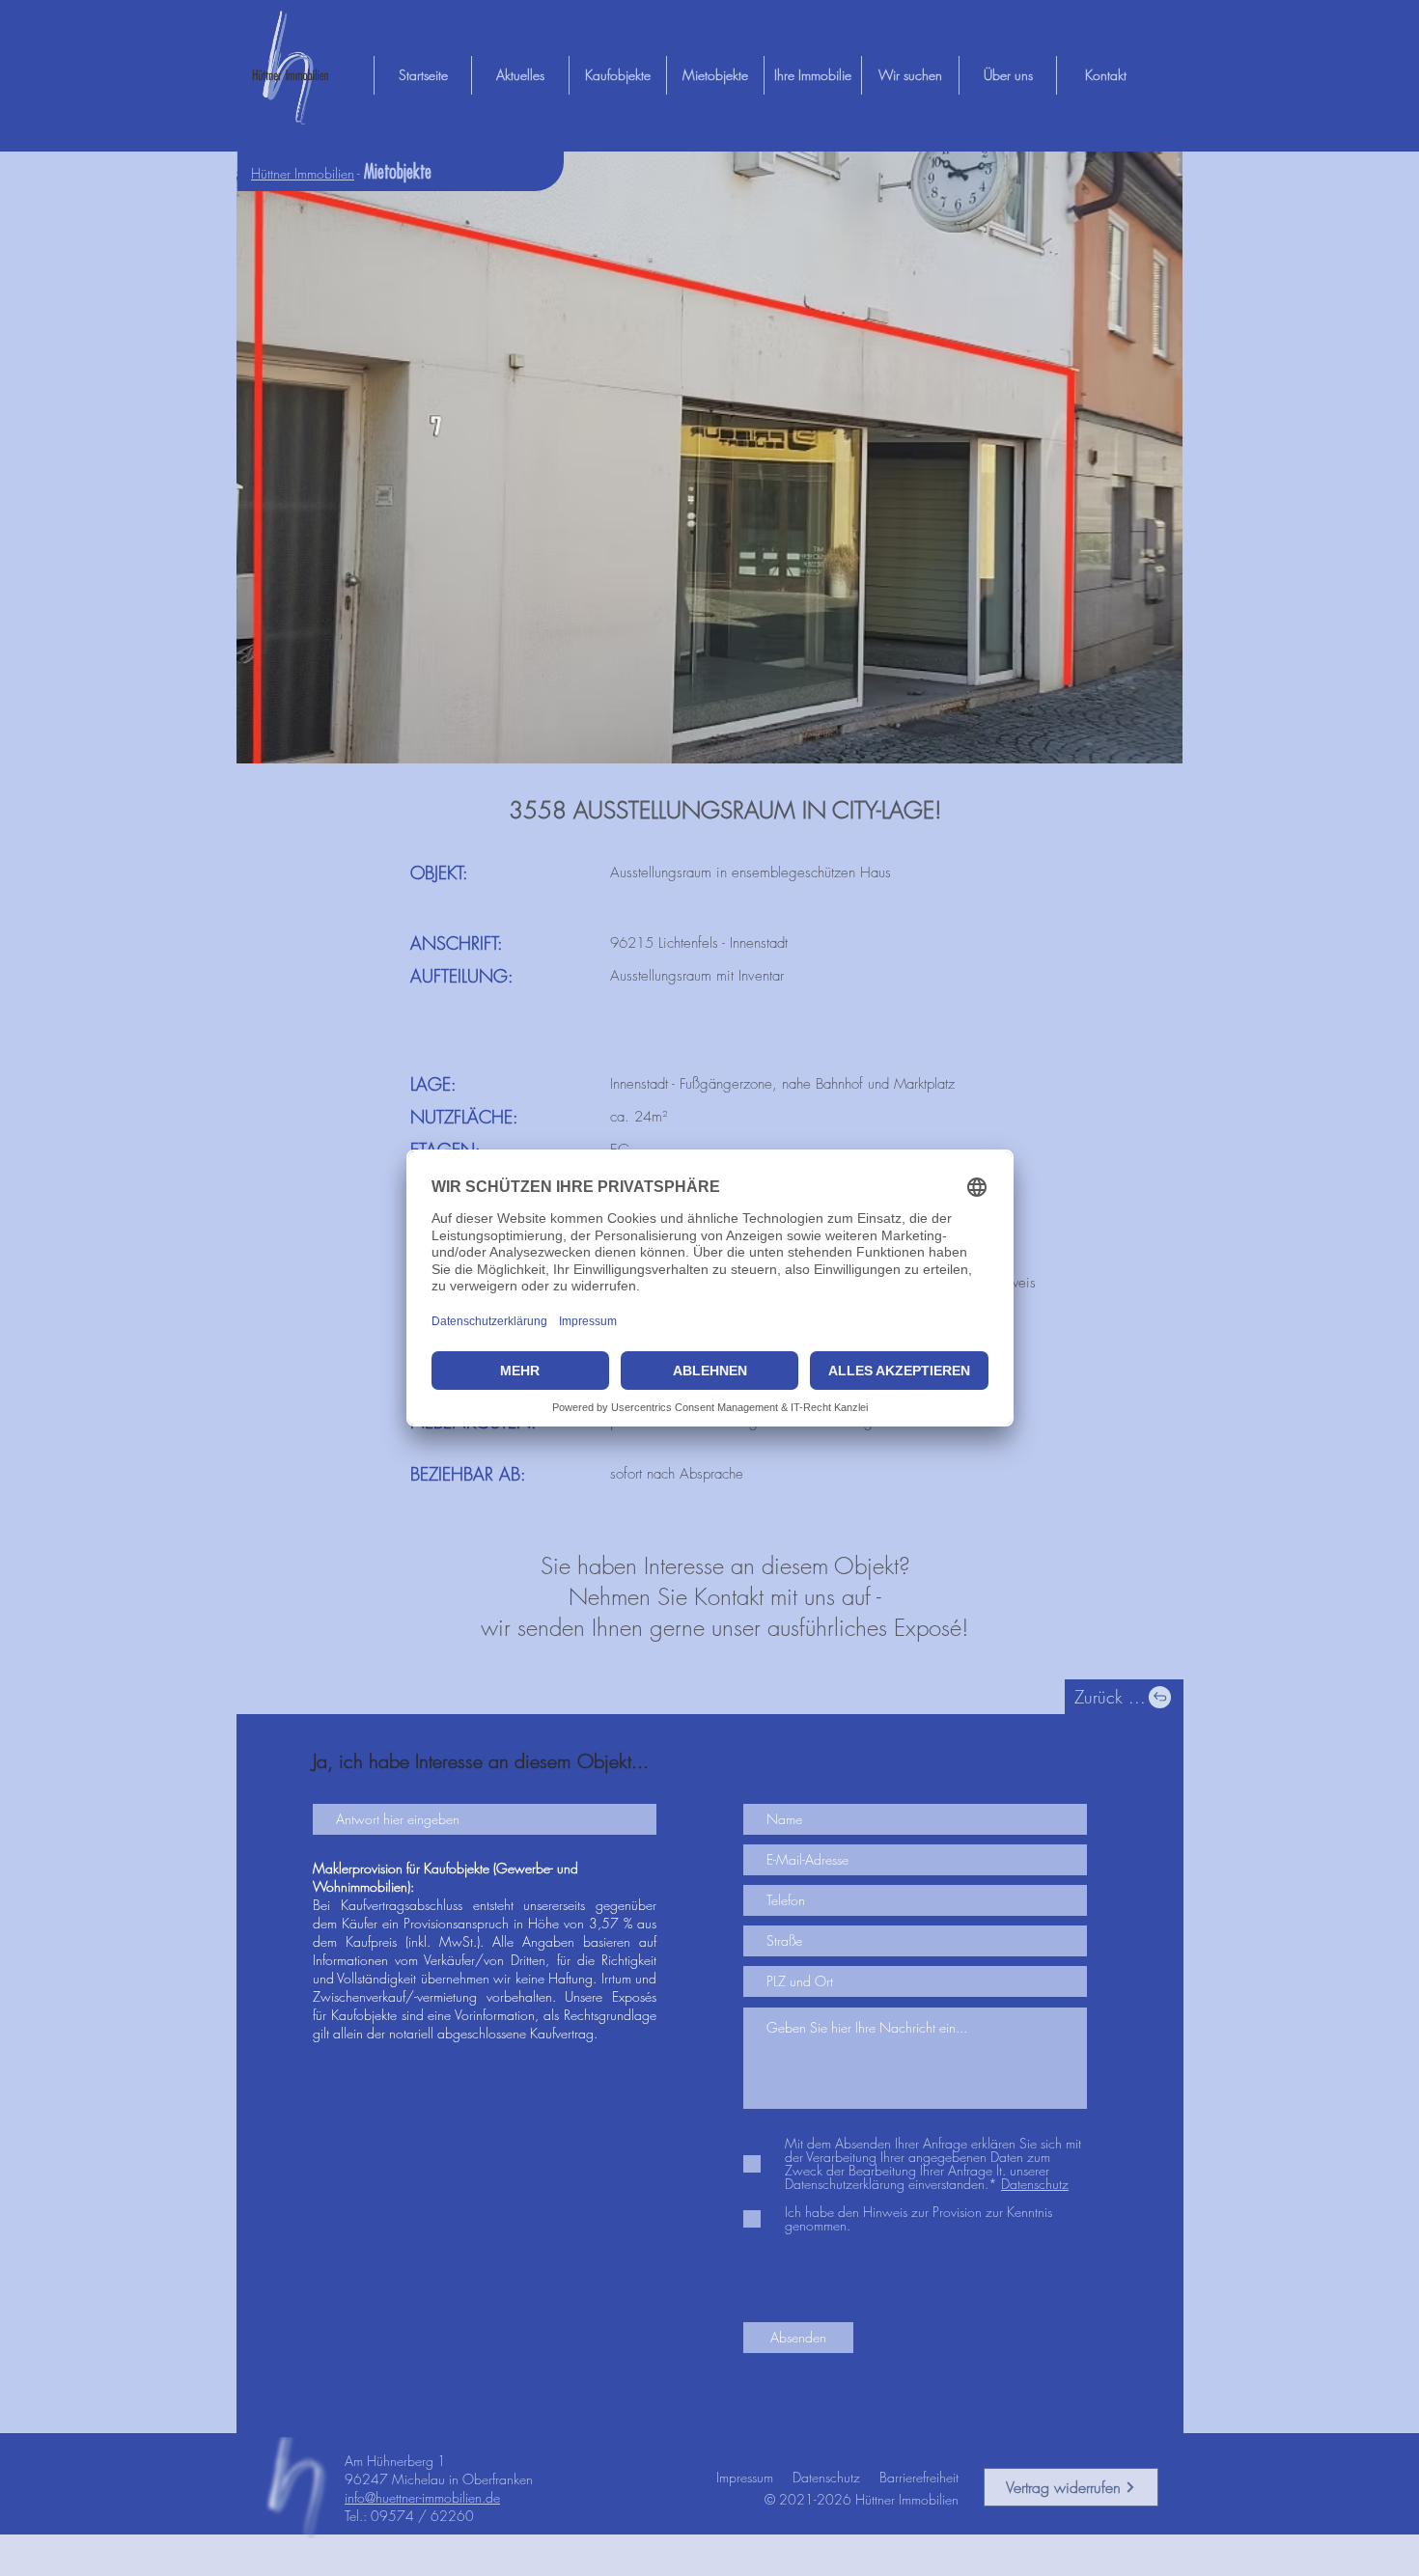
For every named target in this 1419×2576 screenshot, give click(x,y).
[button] (709, 457)
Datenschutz (826, 2477)
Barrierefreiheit (919, 2477)
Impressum (745, 2477)
